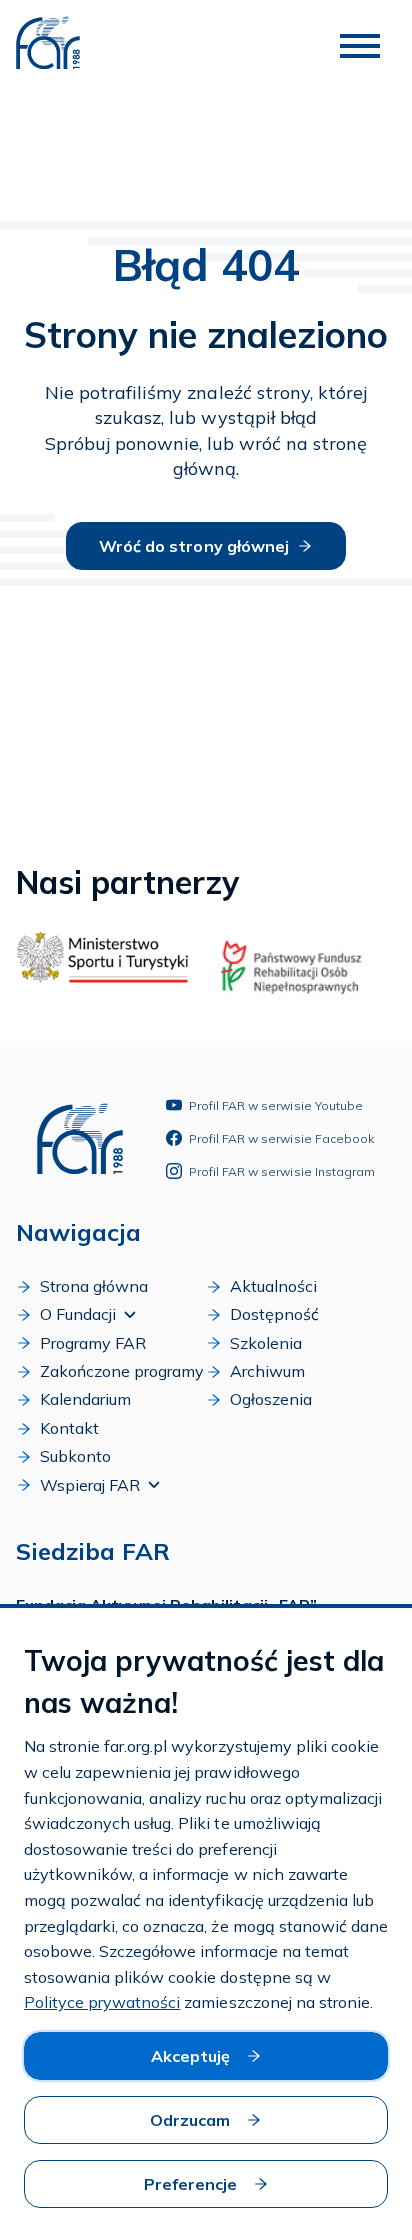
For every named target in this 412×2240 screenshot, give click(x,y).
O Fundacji (78, 1314)
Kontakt (69, 1428)
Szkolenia (266, 1343)
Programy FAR (93, 1343)
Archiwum (267, 1371)
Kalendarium (85, 1399)
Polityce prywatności (102, 2002)
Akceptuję (190, 2056)
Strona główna (94, 1286)
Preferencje (190, 2184)
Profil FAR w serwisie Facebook (281, 1138)
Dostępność (274, 1314)
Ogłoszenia (271, 1399)
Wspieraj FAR (90, 1485)
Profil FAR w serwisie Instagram (282, 1171)
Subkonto (75, 1456)
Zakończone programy (122, 1371)
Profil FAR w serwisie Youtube (276, 1105)
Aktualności (273, 1286)
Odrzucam (190, 2120)
